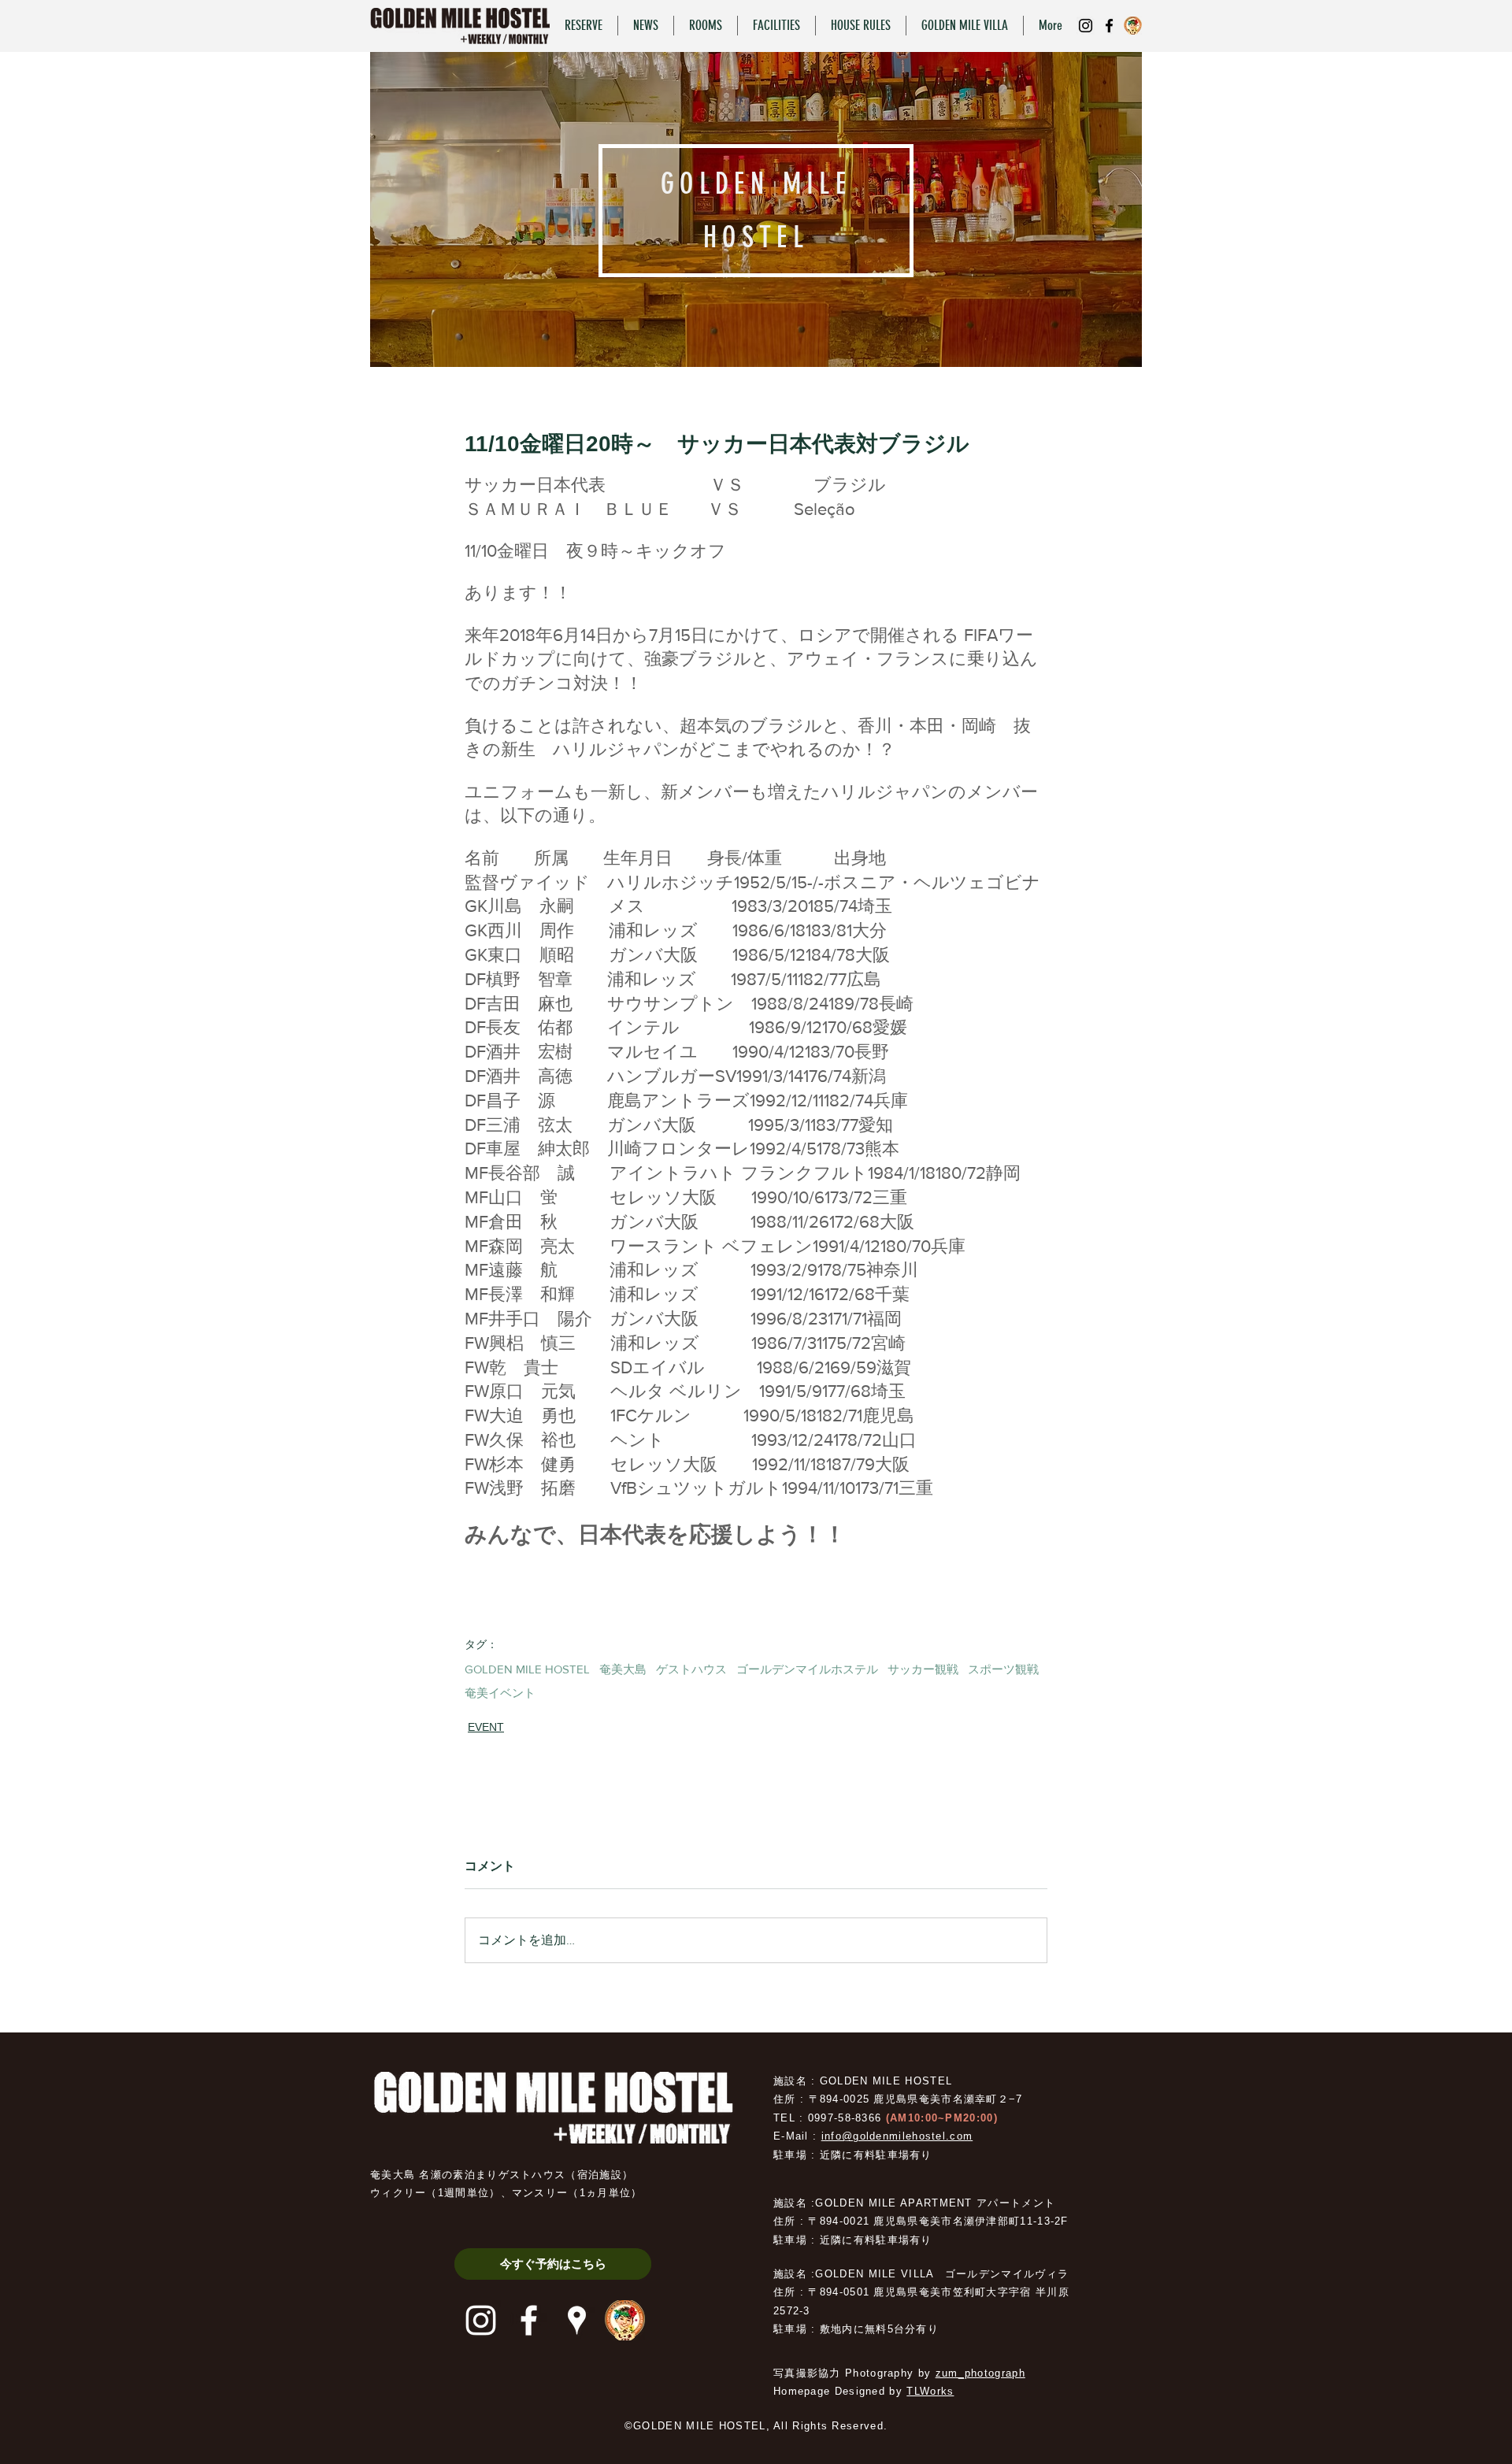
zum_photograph (980, 2373)
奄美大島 (623, 1669)
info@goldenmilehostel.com (897, 2136)
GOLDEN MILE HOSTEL (527, 1669)
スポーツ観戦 (1003, 1669)
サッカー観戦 (923, 1669)
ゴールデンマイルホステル (807, 1669)
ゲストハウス (691, 1669)
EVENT (486, 1727)
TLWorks (930, 2391)
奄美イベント (500, 1693)
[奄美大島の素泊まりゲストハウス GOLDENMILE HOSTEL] (1086, 26)
